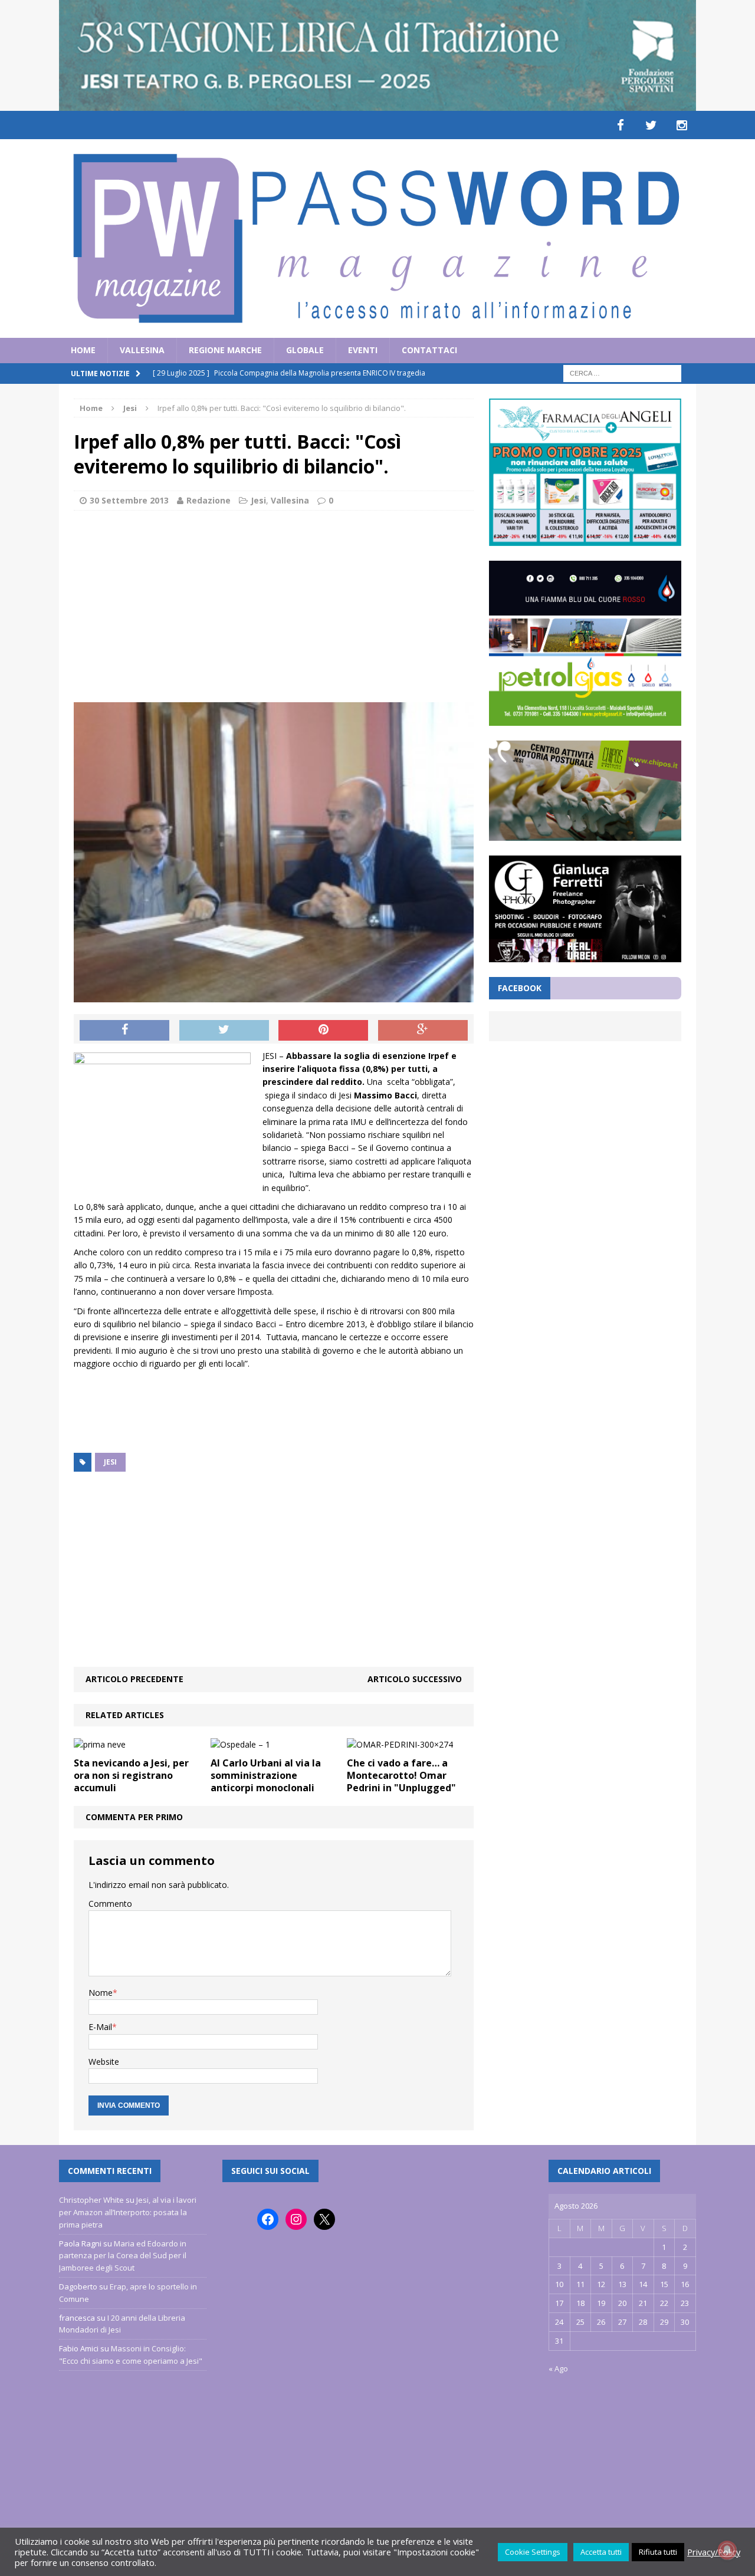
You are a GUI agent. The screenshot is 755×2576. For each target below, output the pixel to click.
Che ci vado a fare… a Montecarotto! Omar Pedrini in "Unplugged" (401, 1775)
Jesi (258, 500)
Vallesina (142, 350)
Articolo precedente (134, 1679)
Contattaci (429, 350)
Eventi (363, 350)
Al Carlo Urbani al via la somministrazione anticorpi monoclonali (266, 1775)
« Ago (558, 2368)
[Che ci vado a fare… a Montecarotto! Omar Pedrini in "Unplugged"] (400, 1744)
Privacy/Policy (714, 2552)
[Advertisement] (274, 605)
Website (104, 2062)
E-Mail (100, 2027)
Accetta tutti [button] (601, 2552)
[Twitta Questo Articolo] (224, 1031)
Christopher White (91, 2200)
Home (83, 350)
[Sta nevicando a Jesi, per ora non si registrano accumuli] (100, 1744)
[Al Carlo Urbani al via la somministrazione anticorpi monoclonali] (240, 1744)
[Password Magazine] (377, 238)
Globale (305, 350)
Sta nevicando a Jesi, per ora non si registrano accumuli (131, 1775)
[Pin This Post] (323, 1031)
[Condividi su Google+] (423, 1031)
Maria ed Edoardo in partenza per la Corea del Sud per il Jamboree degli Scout (123, 2256)
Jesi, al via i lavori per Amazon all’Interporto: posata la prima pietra (128, 2212)
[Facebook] (621, 125)
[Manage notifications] (727, 2550)
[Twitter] (651, 125)
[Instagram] (682, 125)
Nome (101, 1993)
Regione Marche (225, 350)
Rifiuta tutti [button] (658, 2552)
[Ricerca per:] (622, 372)
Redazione (209, 500)
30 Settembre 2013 (129, 500)
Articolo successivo (415, 1679)
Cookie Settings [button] (533, 2552)
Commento (110, 1904)
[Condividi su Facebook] (124, 1031)
